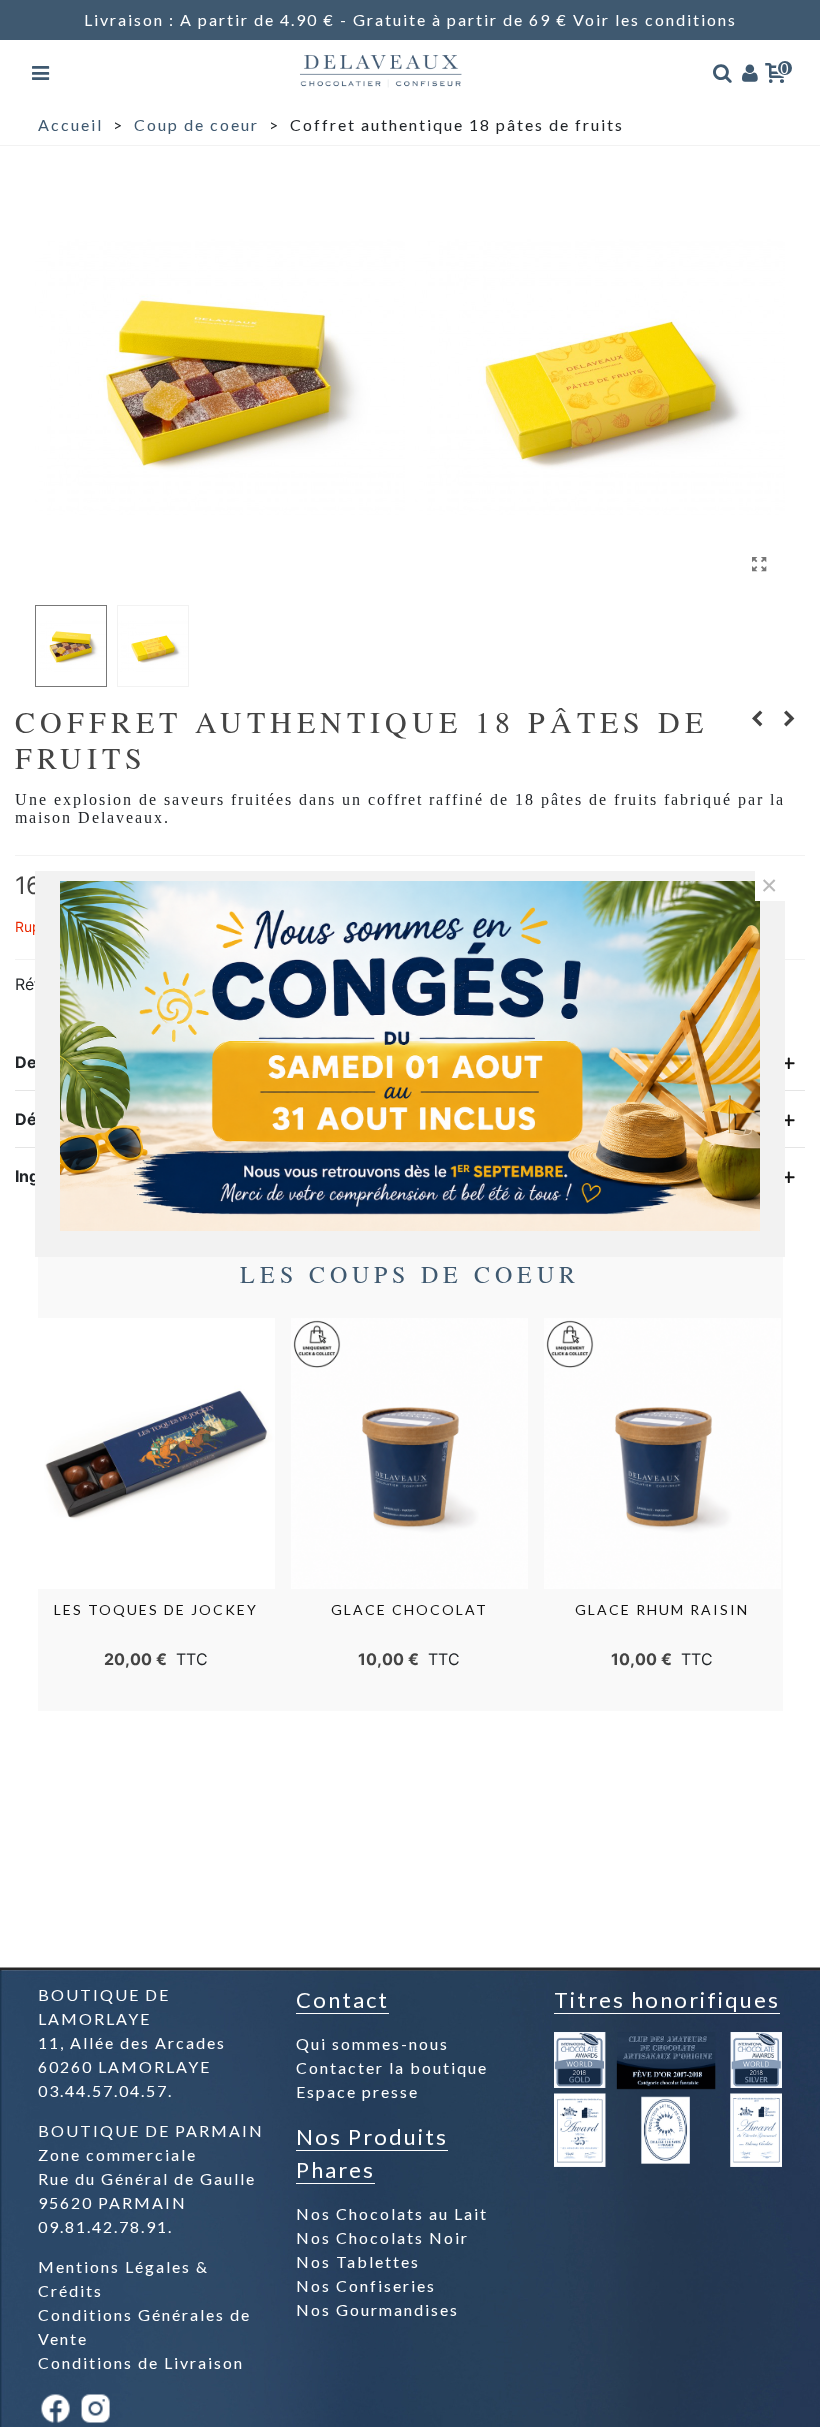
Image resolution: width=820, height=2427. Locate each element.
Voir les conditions (655, 19)
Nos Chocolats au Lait (392, 2213)
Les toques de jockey (156, 1609)
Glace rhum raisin (662, 1609)
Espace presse (357, 2091)
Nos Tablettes (358, 2261)
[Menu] (42, 70)
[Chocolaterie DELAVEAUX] (382, 70)
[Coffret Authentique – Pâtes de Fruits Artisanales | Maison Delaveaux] (760, 564)
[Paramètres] (751, 70)
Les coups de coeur (410, 1274)
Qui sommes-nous (372, 2043)
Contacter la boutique (392, 2067)
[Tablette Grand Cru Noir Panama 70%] (758, 718)
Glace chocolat (409, 1609)
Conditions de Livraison (141, 2362)
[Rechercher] (723, 70)
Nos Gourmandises (377, 2309)
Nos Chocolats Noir (382, 2237)
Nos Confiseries (366, 2285)
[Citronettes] (790, 718)
